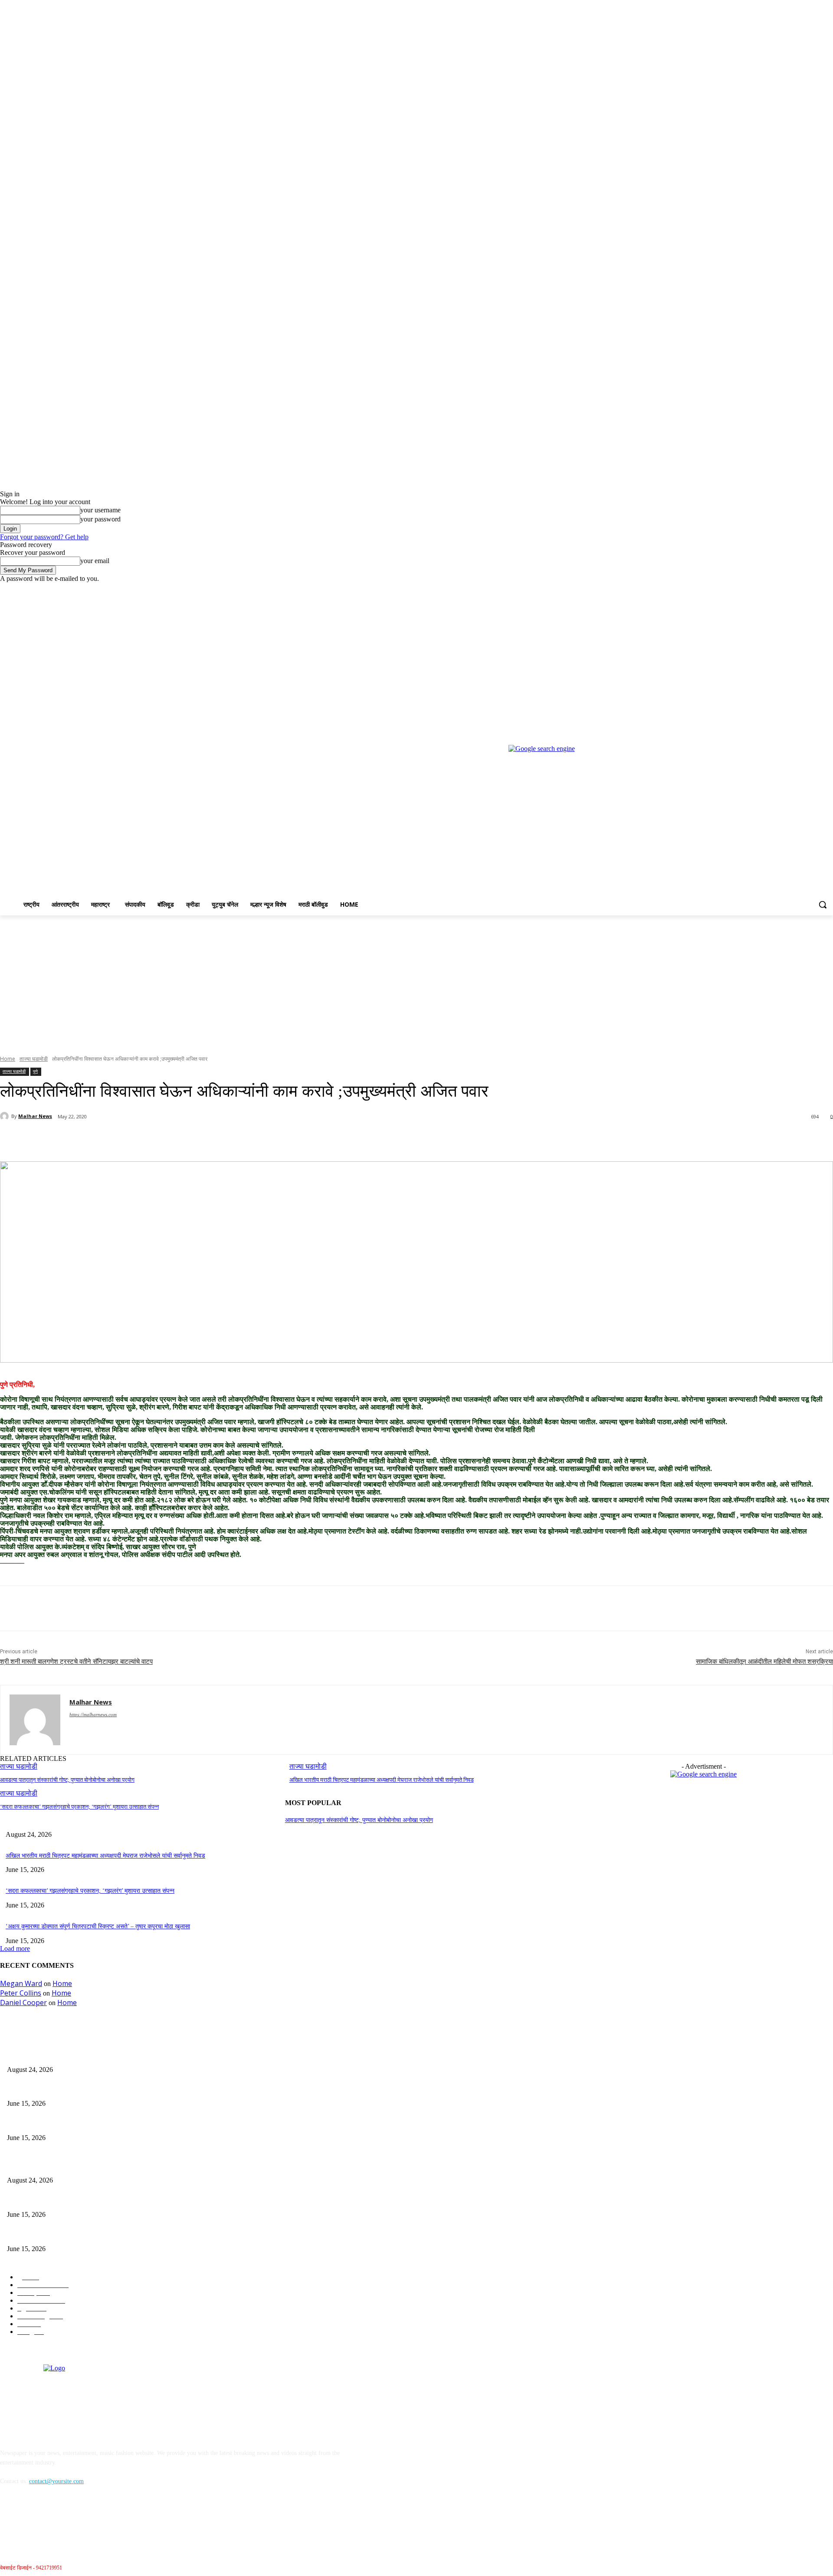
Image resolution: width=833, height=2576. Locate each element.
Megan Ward (21, 1983)
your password (100, 519)
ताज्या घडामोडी (34, 1059)
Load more (15, 1948)
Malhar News (35, 1116)
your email (95, 561)
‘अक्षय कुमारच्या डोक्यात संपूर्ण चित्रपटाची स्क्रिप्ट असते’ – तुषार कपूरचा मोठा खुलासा (98, 1926)
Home (8, 1059)
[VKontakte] (98, 2521)
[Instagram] (792, 589)
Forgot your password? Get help (44, 537)
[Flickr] (53, 2521)
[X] (804, 589)
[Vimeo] (816, 589)
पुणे (35, 1071)
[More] (205, 1139)
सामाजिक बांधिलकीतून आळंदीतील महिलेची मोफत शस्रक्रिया (764, 1662)
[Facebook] (780, 589)
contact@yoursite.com (56, 2481)
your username (100, 510)
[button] (823, 905)
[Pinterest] (142, 1139)
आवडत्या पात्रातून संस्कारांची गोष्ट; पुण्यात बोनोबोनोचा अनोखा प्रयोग (67, 1780)
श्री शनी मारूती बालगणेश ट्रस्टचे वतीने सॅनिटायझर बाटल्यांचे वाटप (76, 1662)
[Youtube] (828, 589)
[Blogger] (9, 2521)
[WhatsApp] (173, 1139)
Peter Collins (21, 1993)
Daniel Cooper (23, 2002)
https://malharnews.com (93, 1714)
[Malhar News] (6, 1116)
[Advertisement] (416, 980)
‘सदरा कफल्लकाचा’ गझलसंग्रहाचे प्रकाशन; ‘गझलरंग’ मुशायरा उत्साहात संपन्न (79, 1807)
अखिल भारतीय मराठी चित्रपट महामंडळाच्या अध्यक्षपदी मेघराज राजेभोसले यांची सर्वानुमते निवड (382, 1780)
